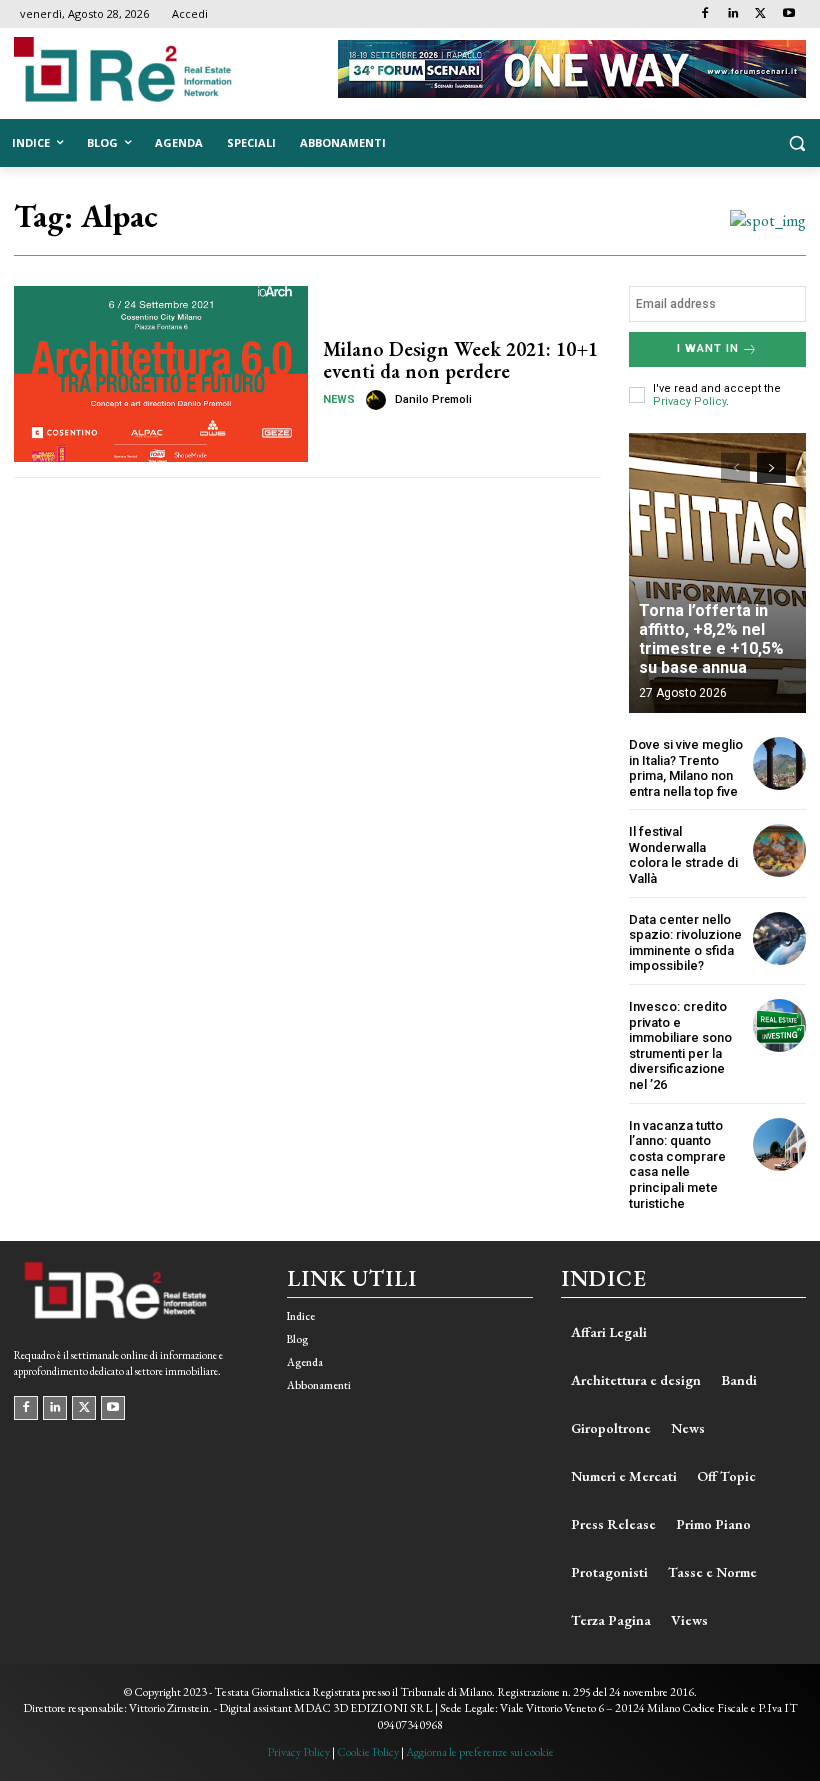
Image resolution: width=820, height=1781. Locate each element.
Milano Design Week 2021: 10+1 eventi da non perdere (460, 360)
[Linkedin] (733, 14)
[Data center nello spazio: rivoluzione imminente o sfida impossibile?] (779, 938)
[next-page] (771, 468)
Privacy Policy (689, 401)
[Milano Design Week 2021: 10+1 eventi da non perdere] (161, 374)
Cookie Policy (368, 1752)
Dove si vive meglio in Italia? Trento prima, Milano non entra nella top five (686, 768)
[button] (796, 143)
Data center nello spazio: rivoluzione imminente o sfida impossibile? (685, 943)
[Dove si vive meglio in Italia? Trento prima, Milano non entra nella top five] (779, 763)
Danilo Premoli (433, 399)
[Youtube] (788, 14)
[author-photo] (379, 400)
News (339, 399)
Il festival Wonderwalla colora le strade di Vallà (683, 855)
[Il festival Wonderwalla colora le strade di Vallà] (779, 850)
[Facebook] (705, 14)
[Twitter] (760, 14)
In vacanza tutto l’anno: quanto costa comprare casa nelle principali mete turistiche (677, 1164)
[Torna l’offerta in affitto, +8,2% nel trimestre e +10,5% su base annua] (717, 573)
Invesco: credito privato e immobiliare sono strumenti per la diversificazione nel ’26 (680, 1045)
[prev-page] (735, 468)
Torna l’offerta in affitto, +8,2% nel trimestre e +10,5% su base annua (711, 639)
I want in (708, 348)
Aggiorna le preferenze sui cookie (480, 1752)
